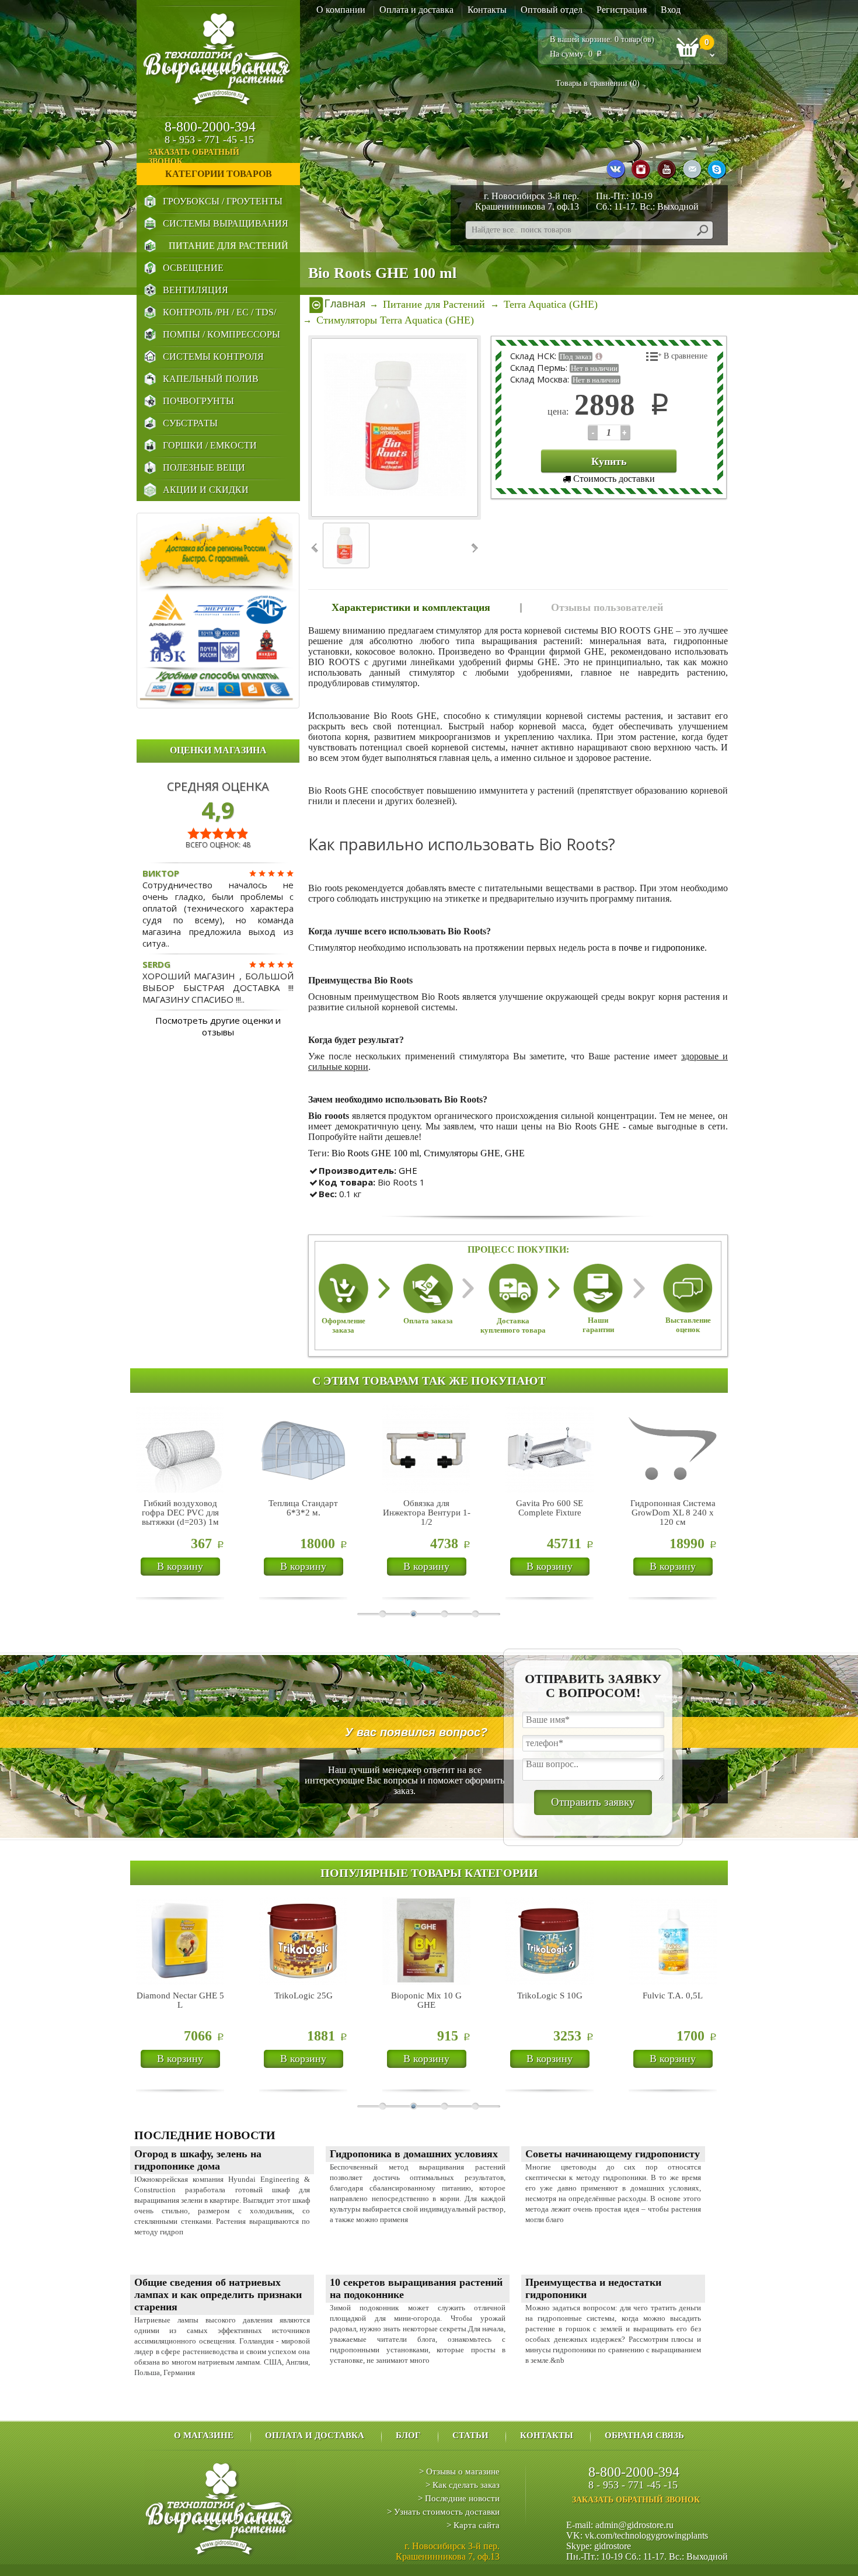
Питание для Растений (229, 246)
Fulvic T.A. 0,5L (673, 1996)
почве (630, 948)
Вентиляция (196, 290)
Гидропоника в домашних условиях (414, 2154)
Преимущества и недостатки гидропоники (593, 2288)
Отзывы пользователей (607, 607)
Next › (474, 548)
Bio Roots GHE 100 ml (375, 1153)
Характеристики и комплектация (411, 607)
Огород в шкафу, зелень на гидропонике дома (198, 2160)
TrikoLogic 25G (304, 1996)
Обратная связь (644, 2435)
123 (593, 432)
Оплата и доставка (416, 10)
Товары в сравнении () (598, 83)
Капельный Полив (211, 379)
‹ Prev (315, 548)
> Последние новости (459, 2498)
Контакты (487, 10)
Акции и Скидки (206, 490)
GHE (515, 1153)
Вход (671, 10)
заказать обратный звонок (194, 157)
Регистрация (622, 10)
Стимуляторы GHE (462, 1153)
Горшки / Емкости (210, 445)
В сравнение (686, 356)
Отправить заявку (593, 1802)
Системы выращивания (226, 223)
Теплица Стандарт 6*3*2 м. (303, 1508)
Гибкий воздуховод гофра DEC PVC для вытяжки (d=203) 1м (180, 1513)
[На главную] (337, 304)
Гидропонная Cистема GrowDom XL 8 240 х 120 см (673, 1513)
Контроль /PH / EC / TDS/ (219, 312)
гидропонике (678, 948)
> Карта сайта (473, 2525)
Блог (408, 2435)
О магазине (204, 2435)
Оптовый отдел (552, 10)
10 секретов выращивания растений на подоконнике (416, 2288)
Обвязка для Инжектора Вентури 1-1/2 (427, 1513)
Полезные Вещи (204, 467)
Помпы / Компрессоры (222, 334)
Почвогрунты (198, 401)
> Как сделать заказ (463, 2485)
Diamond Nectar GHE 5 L (180, 2000)
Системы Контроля (213, 357)
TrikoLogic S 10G (550, 1996)
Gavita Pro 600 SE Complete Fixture (550, 1508)
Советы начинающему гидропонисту (613, 2154)
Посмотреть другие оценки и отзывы (218, 1026)
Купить (609, 461)
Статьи (470, 2435)
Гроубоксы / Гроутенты (223, 201)
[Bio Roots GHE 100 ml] (395, 427)
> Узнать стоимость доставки (443, 2512)
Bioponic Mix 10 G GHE (426, 2000)
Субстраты (190, 423)
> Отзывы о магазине (459, 2471)
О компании (341, 10)
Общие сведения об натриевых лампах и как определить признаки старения (218, 2295)
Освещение (193, 268)
